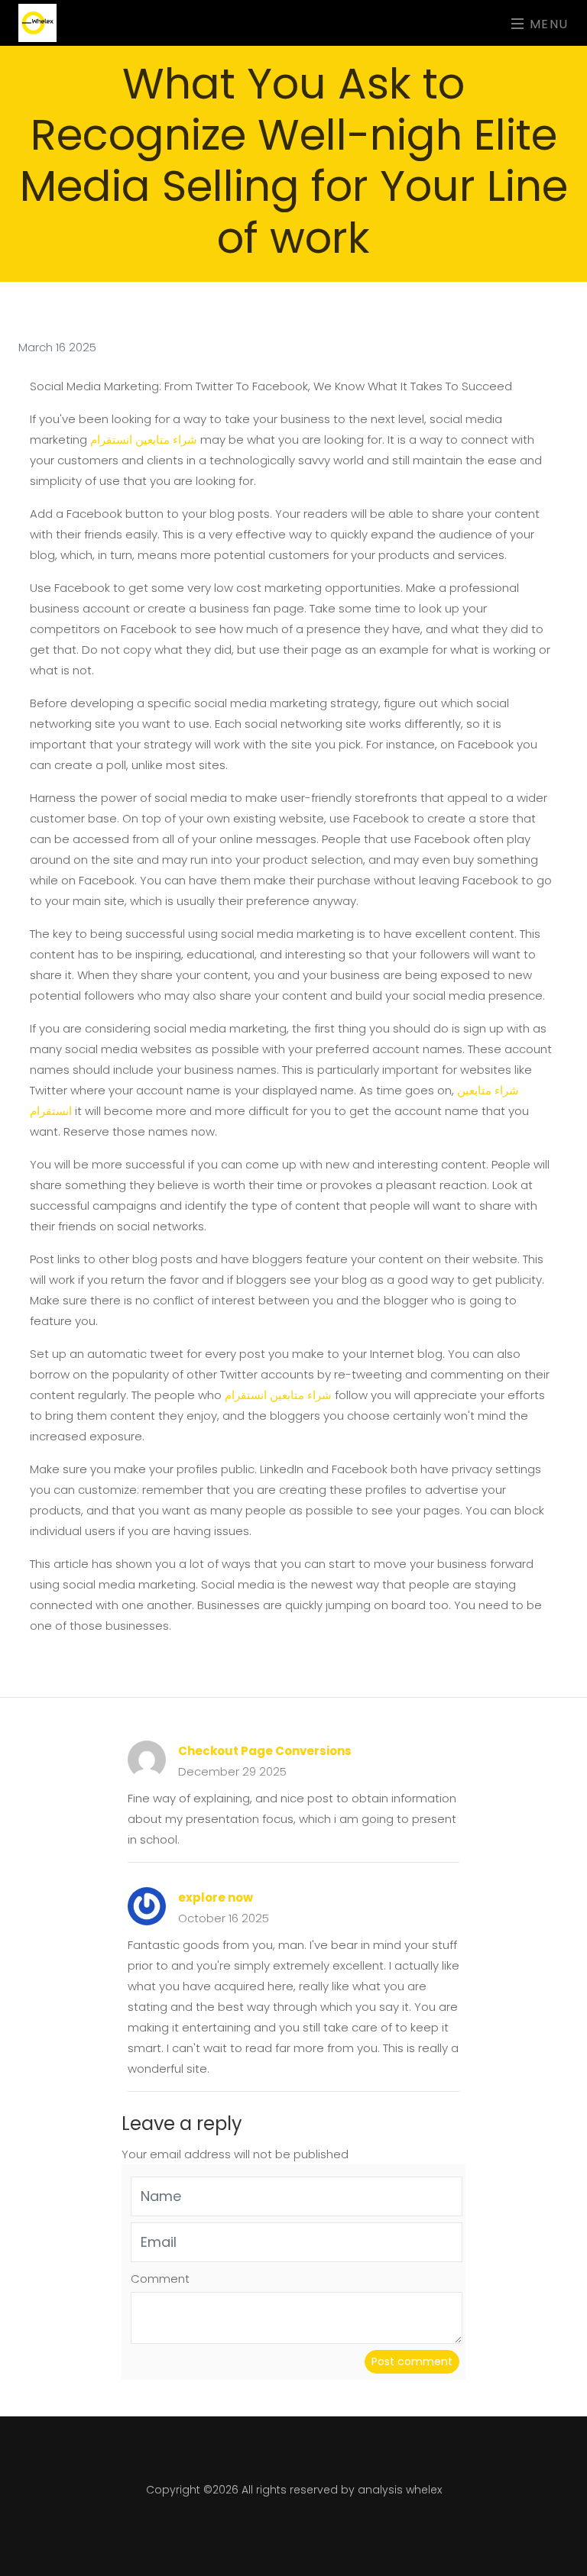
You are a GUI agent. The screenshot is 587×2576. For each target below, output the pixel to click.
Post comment (412, 2361)
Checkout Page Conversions (265, 1751)
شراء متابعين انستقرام (144, 440)
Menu (547, 23)
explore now (216, 1897)
